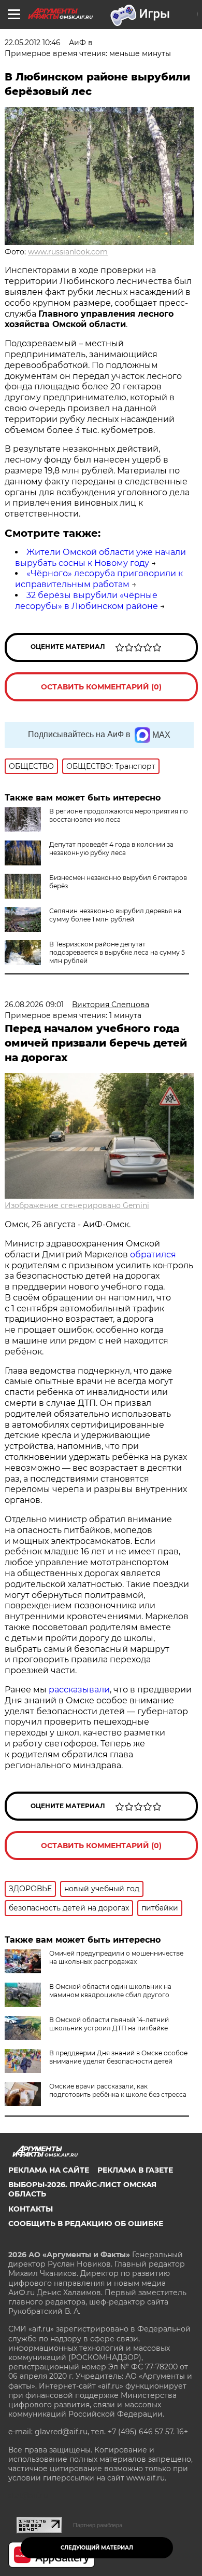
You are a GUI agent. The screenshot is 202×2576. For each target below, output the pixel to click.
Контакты (31, 2209)
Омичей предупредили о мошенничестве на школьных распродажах (116, 1957)
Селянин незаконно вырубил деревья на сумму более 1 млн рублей (115, 915)
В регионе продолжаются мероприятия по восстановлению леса (119, 815)
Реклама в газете (135, 2170)
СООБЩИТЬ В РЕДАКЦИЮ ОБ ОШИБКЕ (86, 2224)
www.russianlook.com (68, 252)
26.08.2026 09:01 (34, 1005)
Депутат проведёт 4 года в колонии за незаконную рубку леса (111, 849)
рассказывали (79, 1690)
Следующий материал (97, 2548)
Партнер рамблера (98, 2525)
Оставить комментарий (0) (101, 687)
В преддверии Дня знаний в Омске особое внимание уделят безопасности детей (118, 2057)
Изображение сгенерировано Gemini (77, 1205)
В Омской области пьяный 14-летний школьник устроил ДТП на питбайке (109, 2024)
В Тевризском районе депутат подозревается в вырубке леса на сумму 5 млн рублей (117, 952)
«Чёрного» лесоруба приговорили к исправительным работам (99, 579)
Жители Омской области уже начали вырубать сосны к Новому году (100, 558)
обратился (153, 1255)
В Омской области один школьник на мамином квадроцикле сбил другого (110, 1991)
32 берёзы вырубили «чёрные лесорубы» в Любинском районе (86, 601)
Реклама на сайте (49, 2170)
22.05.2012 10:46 (33, 43)
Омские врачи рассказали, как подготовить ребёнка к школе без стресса (118, 2090)
